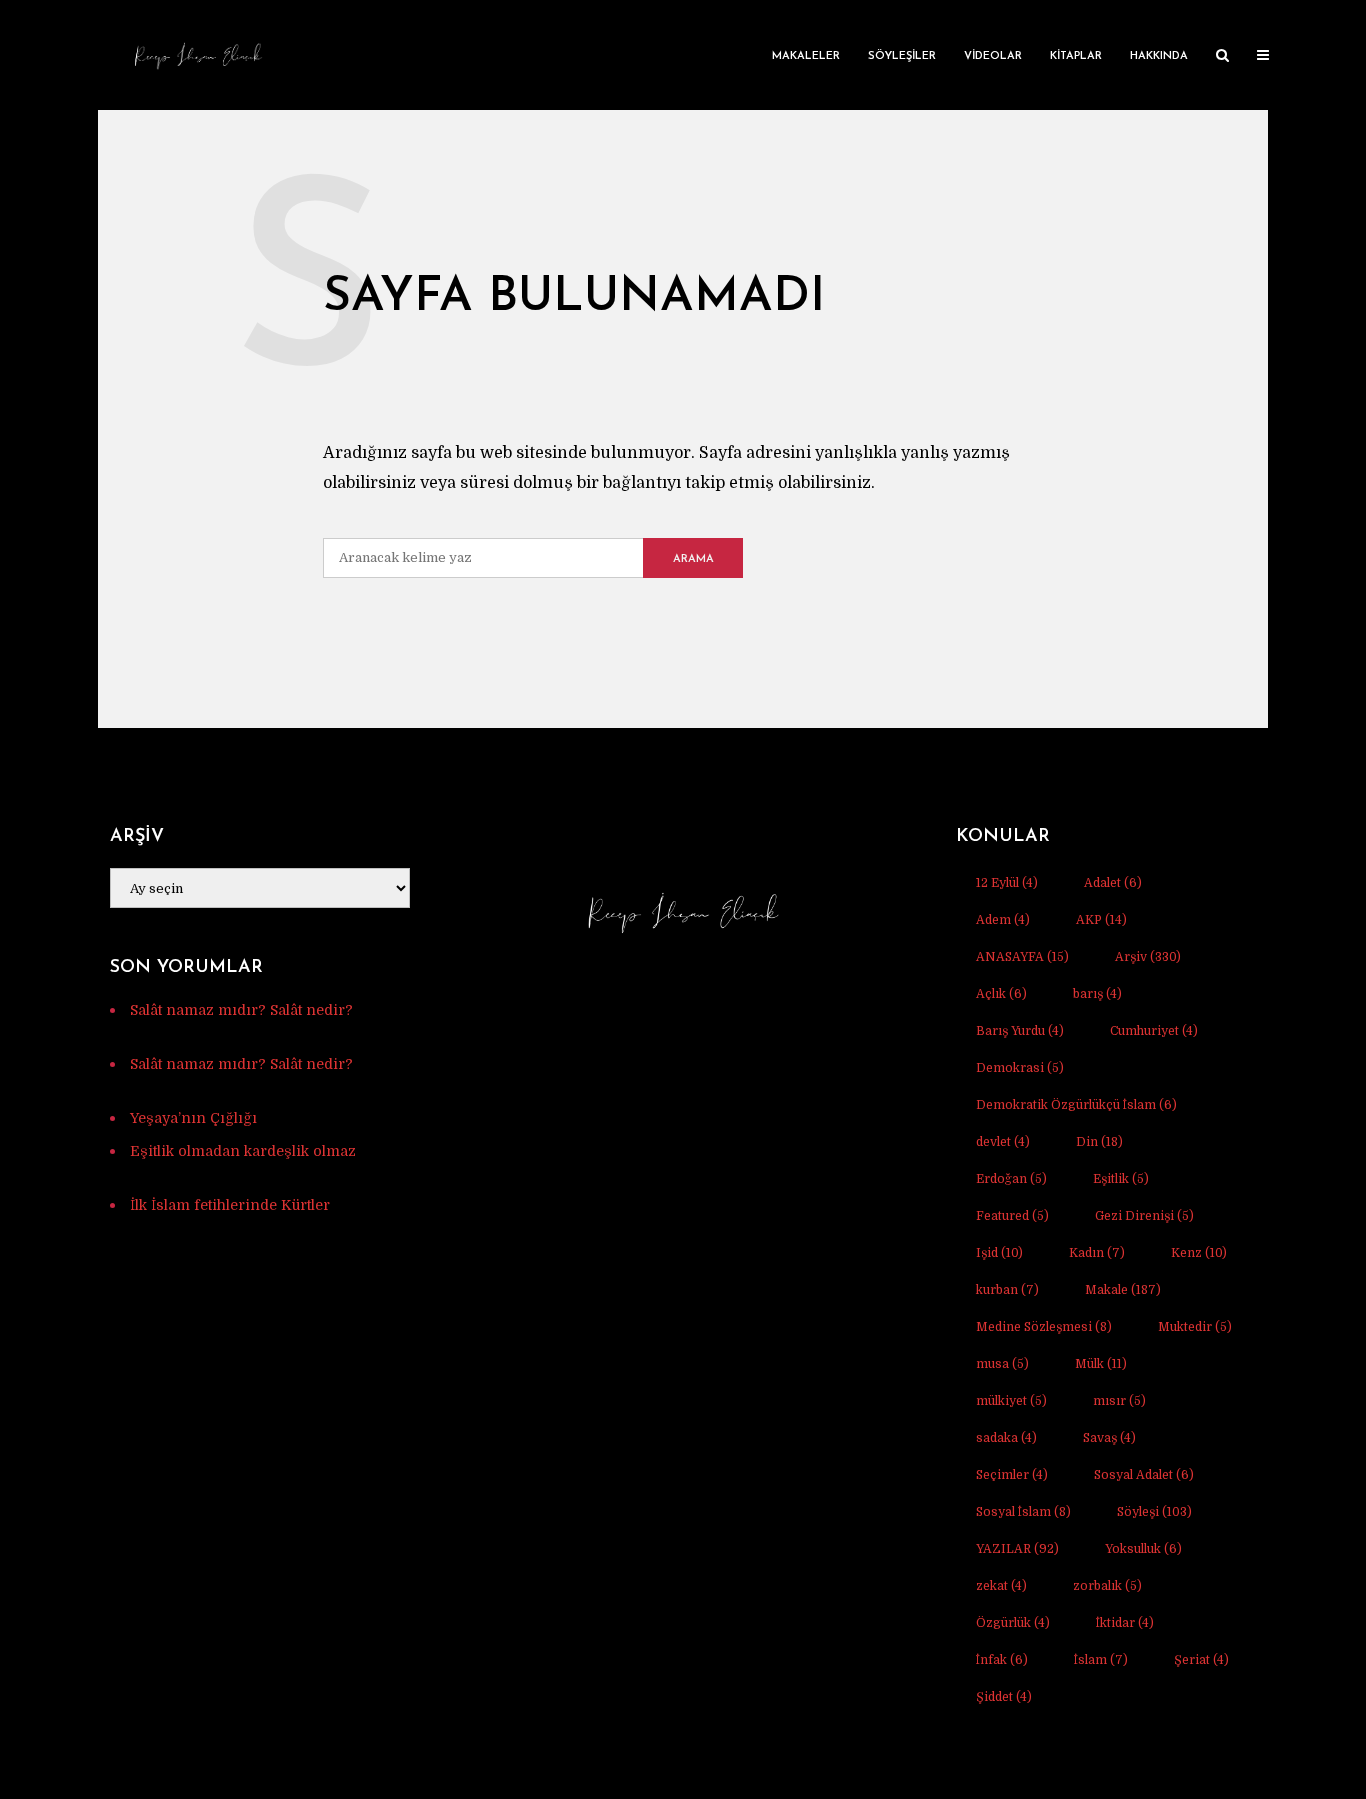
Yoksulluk (1143, 1549)
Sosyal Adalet (1144, 1475)
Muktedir (1195, 1327)
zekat (1001, 1586)
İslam (1101, 1660)
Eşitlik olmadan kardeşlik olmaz (243, 1151)
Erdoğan (1011, 1179)
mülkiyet (1011, 1401)
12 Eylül (1007, 883)
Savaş (1109, 1438)
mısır (1119, 1401)
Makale (1123, 1290)
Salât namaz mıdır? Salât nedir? (241, 1010)
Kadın (1097, 1253)
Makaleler (806, 56)
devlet (1003, 1142)
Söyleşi (1154, 1512)
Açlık (1001, 994)
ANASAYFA (1022, 957)
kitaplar (1076, 56)
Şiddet (1004, 1697)
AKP (1101, 920)
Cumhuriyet (1154, 1031)
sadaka (1006, 1438)
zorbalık (1107, 1586)
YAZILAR (1017, 1549)
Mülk (1101, 1364)
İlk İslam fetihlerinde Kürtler (230, 1205)
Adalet (1113, 883)
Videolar (993, 56)
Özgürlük (1013, 1623)
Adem (1003, 920)
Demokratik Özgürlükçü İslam (1076, 1105)
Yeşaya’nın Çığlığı (193, 1118)
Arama (693, 559)
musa (1002, 1364)
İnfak (1002, 1660)
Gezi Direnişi (1144, 1216)
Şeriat (1201, 1660)
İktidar (1125, 1623)
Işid (999, 1253)
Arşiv (1148, 957)
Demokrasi (1020, 1068)
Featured (1012, 1216)
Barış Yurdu (1020, 1031)
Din (1099, 1142)
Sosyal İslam (1023, 1512)
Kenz (1199, 1253)
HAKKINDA (1159, 56)
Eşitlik (1121, 1179)
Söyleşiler (902, 56)
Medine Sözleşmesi (1044, 1327)
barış (1097, 994)
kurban (1007, 1290)
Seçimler (1012, 1475)
